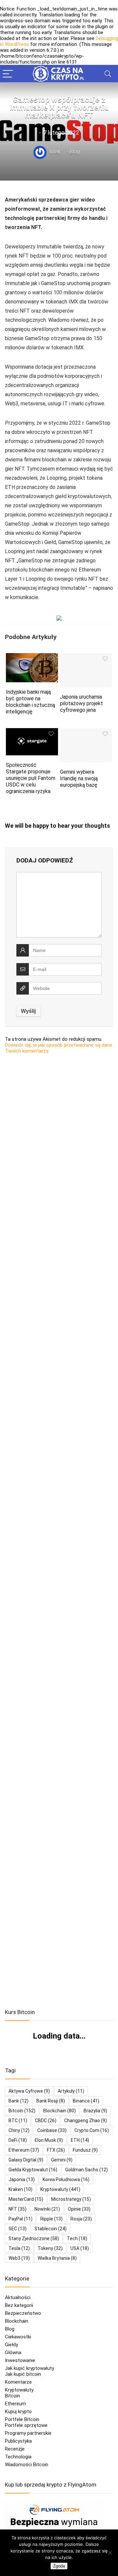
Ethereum (24, 2150)
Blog (75, 152)
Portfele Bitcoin (22, 2419)
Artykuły (71, 2091)
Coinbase (52, 2130)
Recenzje (15, 2449)
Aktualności (18, 2297)
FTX (56, 2150)
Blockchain (17, 2321)
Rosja (81, 2219)
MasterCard (26, 2199)
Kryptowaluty (19, 2390)
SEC (18, 2229)
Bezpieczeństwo (23, 2313)
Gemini (62, 2160)
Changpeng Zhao (86, 2121)
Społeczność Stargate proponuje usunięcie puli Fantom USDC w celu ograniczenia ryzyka (31, 778)
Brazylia (95, 2111)
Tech (77, 2238)
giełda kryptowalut (33, 2170)
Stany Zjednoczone (34, 2238)
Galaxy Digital (26, 2160)
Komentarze (18, 2382)
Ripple (51, 2219)
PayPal (20, 2219)
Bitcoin (12, 2396)
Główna (13, 2353)
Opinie (79, 2209)
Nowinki (47, 2209)
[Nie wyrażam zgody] (110, 2553)
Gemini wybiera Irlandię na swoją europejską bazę (79, 778)
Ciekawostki (18, 2337)
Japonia (22, 2179)
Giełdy (11, 2345)
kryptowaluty (60, 2189)
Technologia (18, 2457)
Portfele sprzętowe (26, 2425)
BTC (18, 2121)
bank (19, 2101)
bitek (54, 152)
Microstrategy (71, 2199)
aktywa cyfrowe (29, 2091)
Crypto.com (92, 2130)
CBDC (46, 2121)
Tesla (19, 2248)
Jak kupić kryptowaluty (29, 2368)
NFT (18, 2209)
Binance (86, 2101)
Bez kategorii (19, 2305)
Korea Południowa (66, 2179)
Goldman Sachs (87, 2170)
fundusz (85, 2150)
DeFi (18, 2140)
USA (80, 2248)
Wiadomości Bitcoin (27, 2465)
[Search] (108, 74)
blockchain (59, 2111)
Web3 (19, 2258)
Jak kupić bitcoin (23, 2374)
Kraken (20, 2189)
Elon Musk (49, 2140)
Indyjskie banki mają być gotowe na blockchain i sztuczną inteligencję (30, 702)
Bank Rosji (51, 2101)
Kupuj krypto (18, 2411)
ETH (80, 2140)
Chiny (19, 2130)
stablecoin (50, 2229)
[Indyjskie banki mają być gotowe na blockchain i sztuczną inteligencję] (32, 658)
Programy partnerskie (28, 2433)
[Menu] (8, 74)
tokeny (50, 2248)
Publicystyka (18, 2441)
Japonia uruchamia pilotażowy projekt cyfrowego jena (81, 703)
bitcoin (22, 2111)
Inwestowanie (20, 2360)
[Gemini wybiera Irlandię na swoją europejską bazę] (86, 733)
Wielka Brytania (57, 2258)
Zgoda (59, 2566)
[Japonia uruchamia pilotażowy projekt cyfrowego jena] (86, 658)
